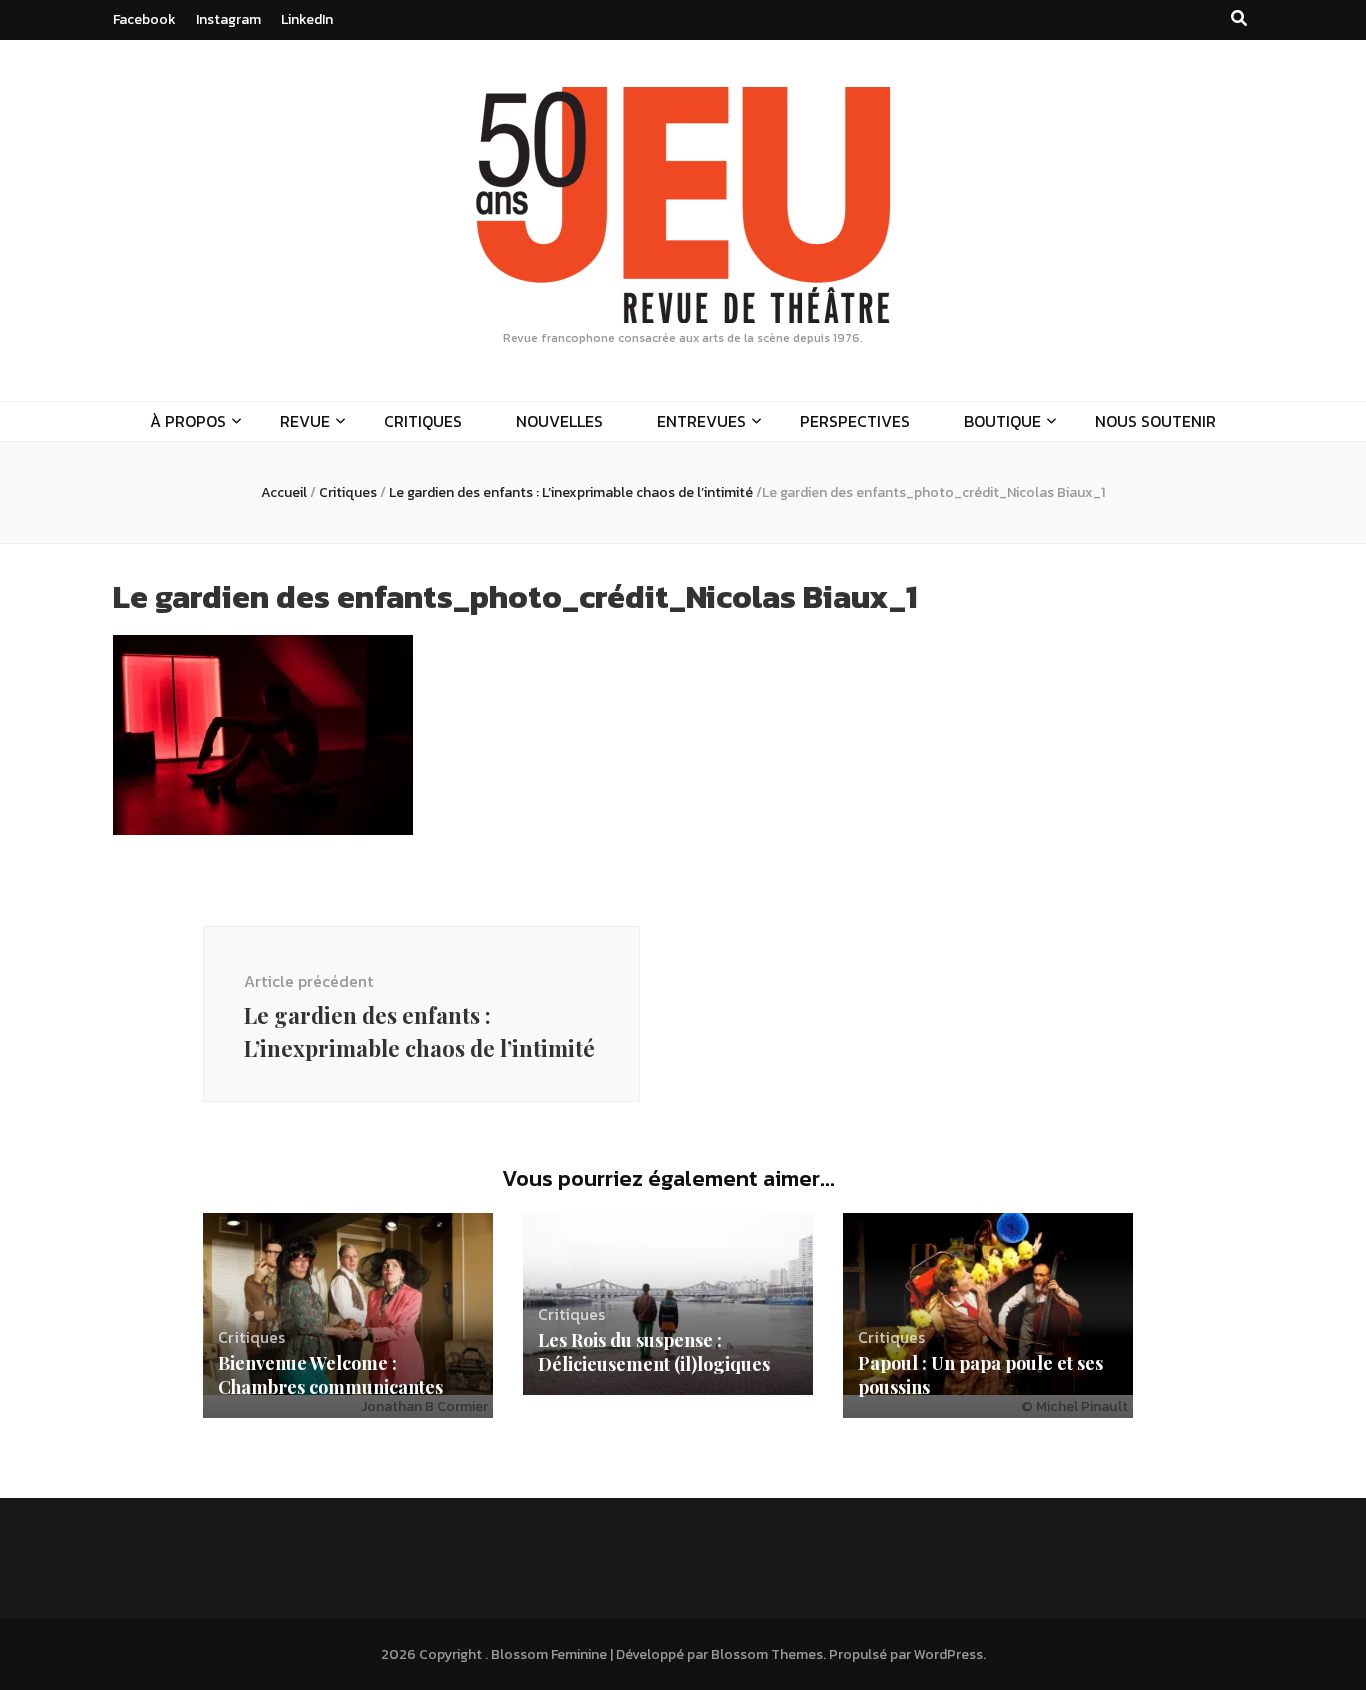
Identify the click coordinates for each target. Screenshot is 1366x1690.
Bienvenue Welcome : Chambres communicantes (330, 1375)
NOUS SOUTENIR (1155, 421)
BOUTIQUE (1002, 421)
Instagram (228, 19)
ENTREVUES (701, 421)
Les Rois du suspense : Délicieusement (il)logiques (654, 1352)
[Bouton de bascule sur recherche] (1239, 18)
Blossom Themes (767, 1654)
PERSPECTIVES (855, 421)
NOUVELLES (559, 421)
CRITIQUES (423, 421)
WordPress (948, 1654)
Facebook (144, 19)
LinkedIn (307, 19)
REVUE (305, 421)
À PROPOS (188, 421)
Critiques (348, 492)
